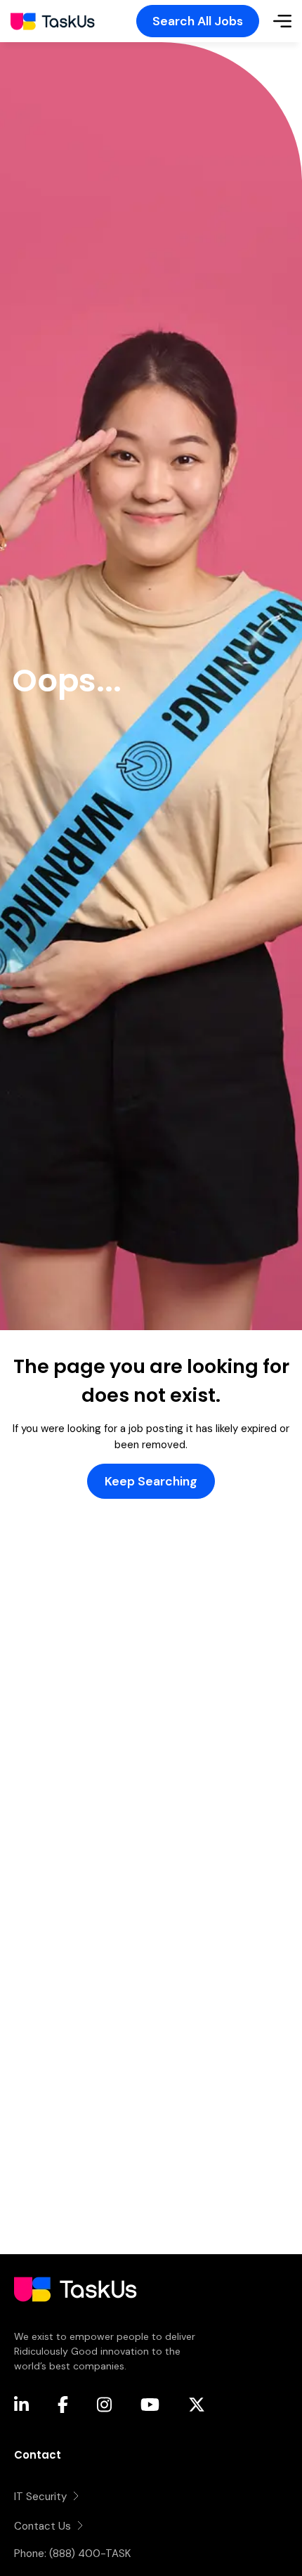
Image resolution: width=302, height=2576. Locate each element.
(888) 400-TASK (90, 2554)
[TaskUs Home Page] (75, 2321)
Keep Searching (151, 1481)
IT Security (40, 2497)
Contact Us (42, 2526)
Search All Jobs (198, 21)
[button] (282, 21)
